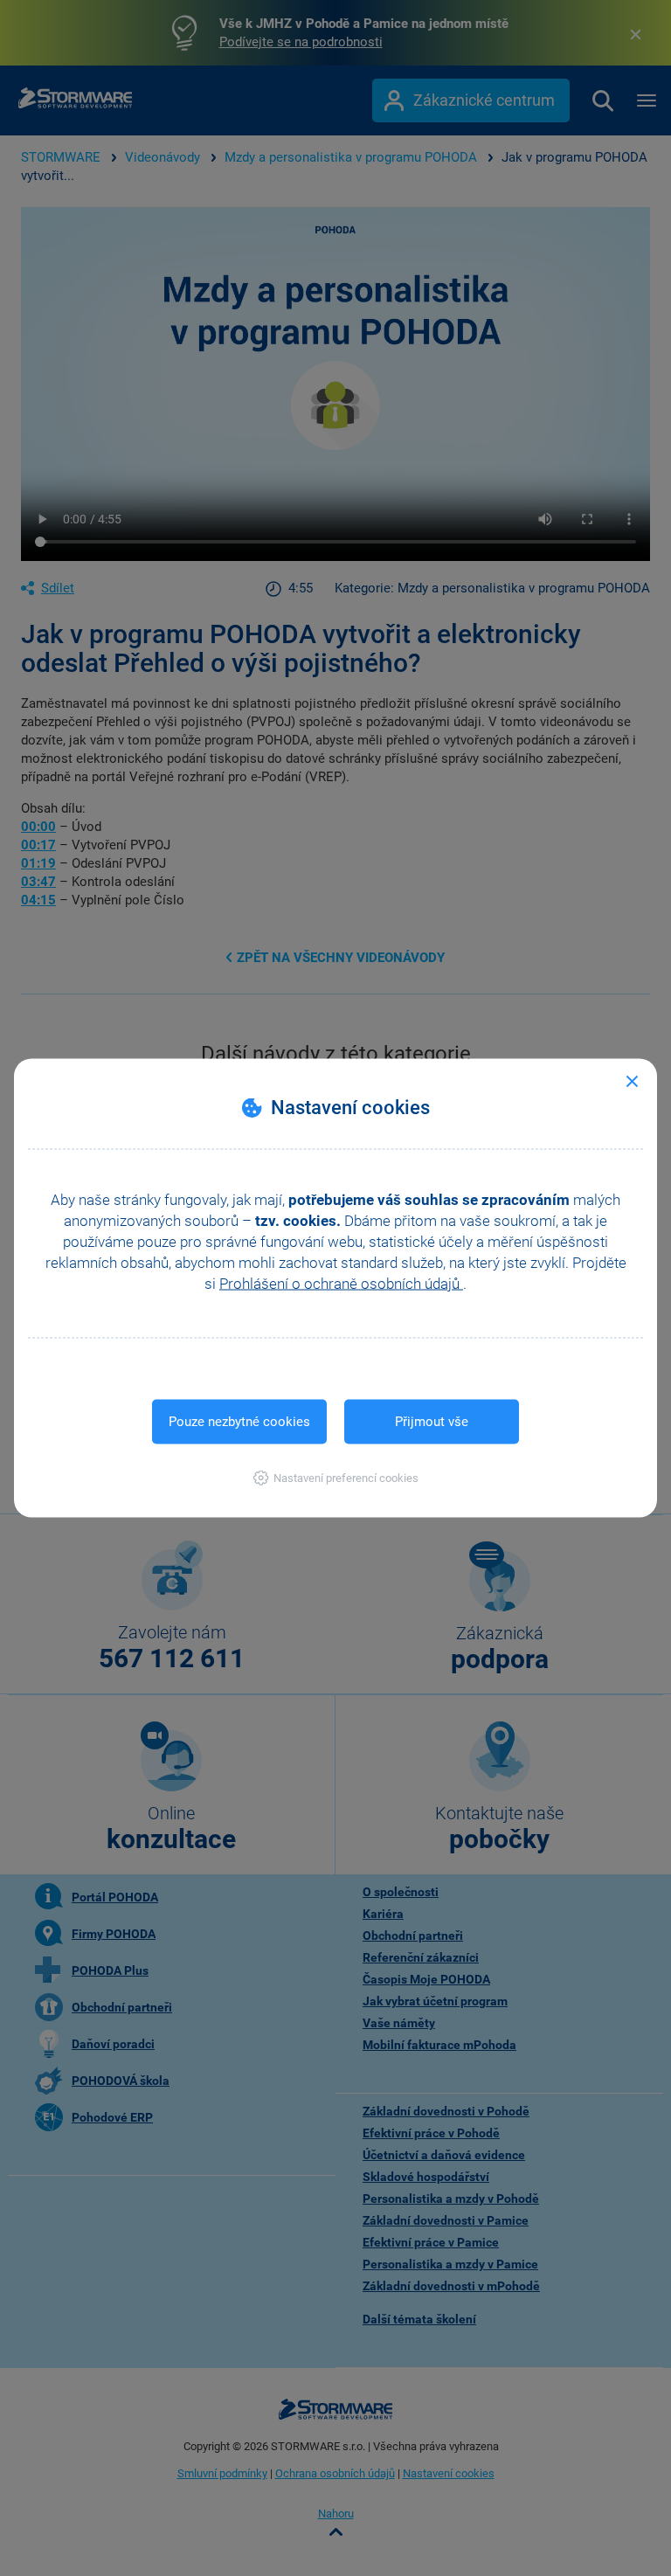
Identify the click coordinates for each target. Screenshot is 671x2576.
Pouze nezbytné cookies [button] (239, 1422)
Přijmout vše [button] (432, 1422)
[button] (336, 1478)
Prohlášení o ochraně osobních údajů (341, 1284)
